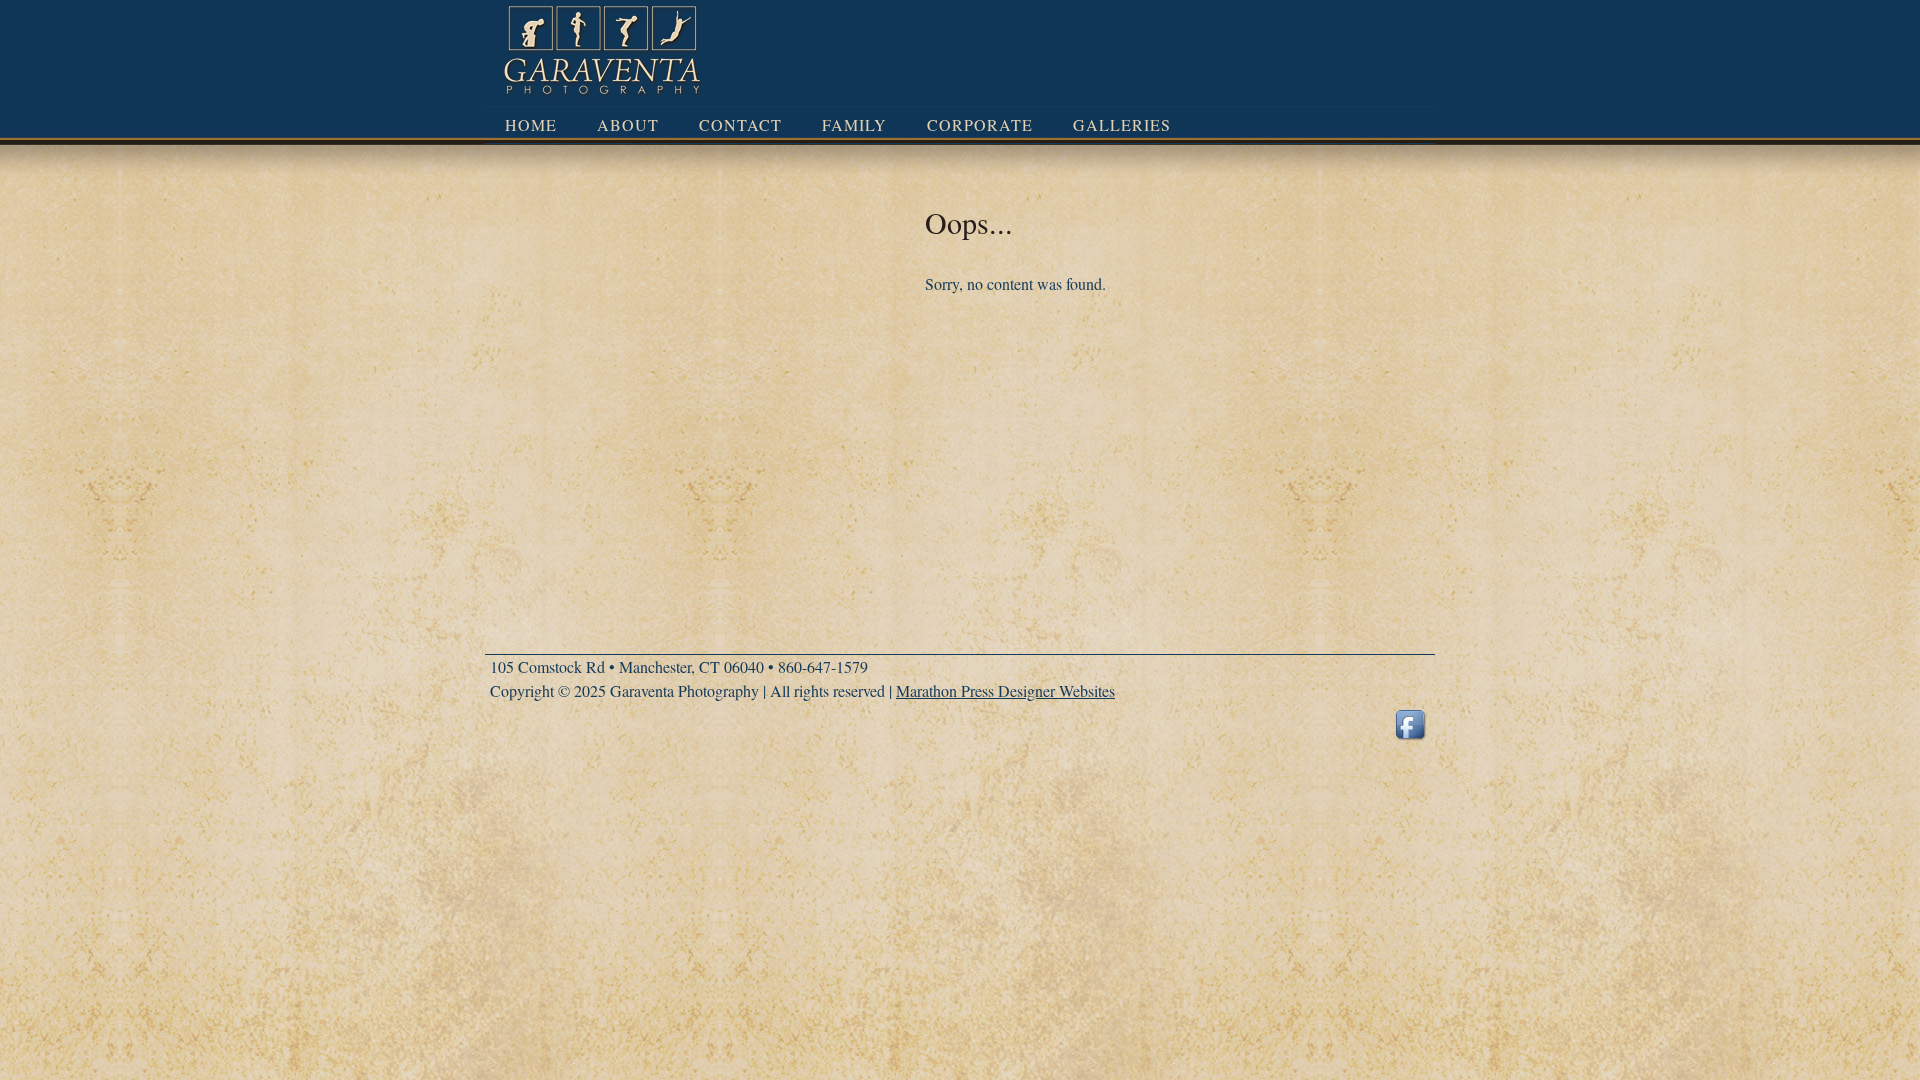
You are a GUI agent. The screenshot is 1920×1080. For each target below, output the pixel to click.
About (628, 124)
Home (531, 124)
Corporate (980, 124)
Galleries (1122, 124)
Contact (740, 124)
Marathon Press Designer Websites (1005, 690)
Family (854, 124)
